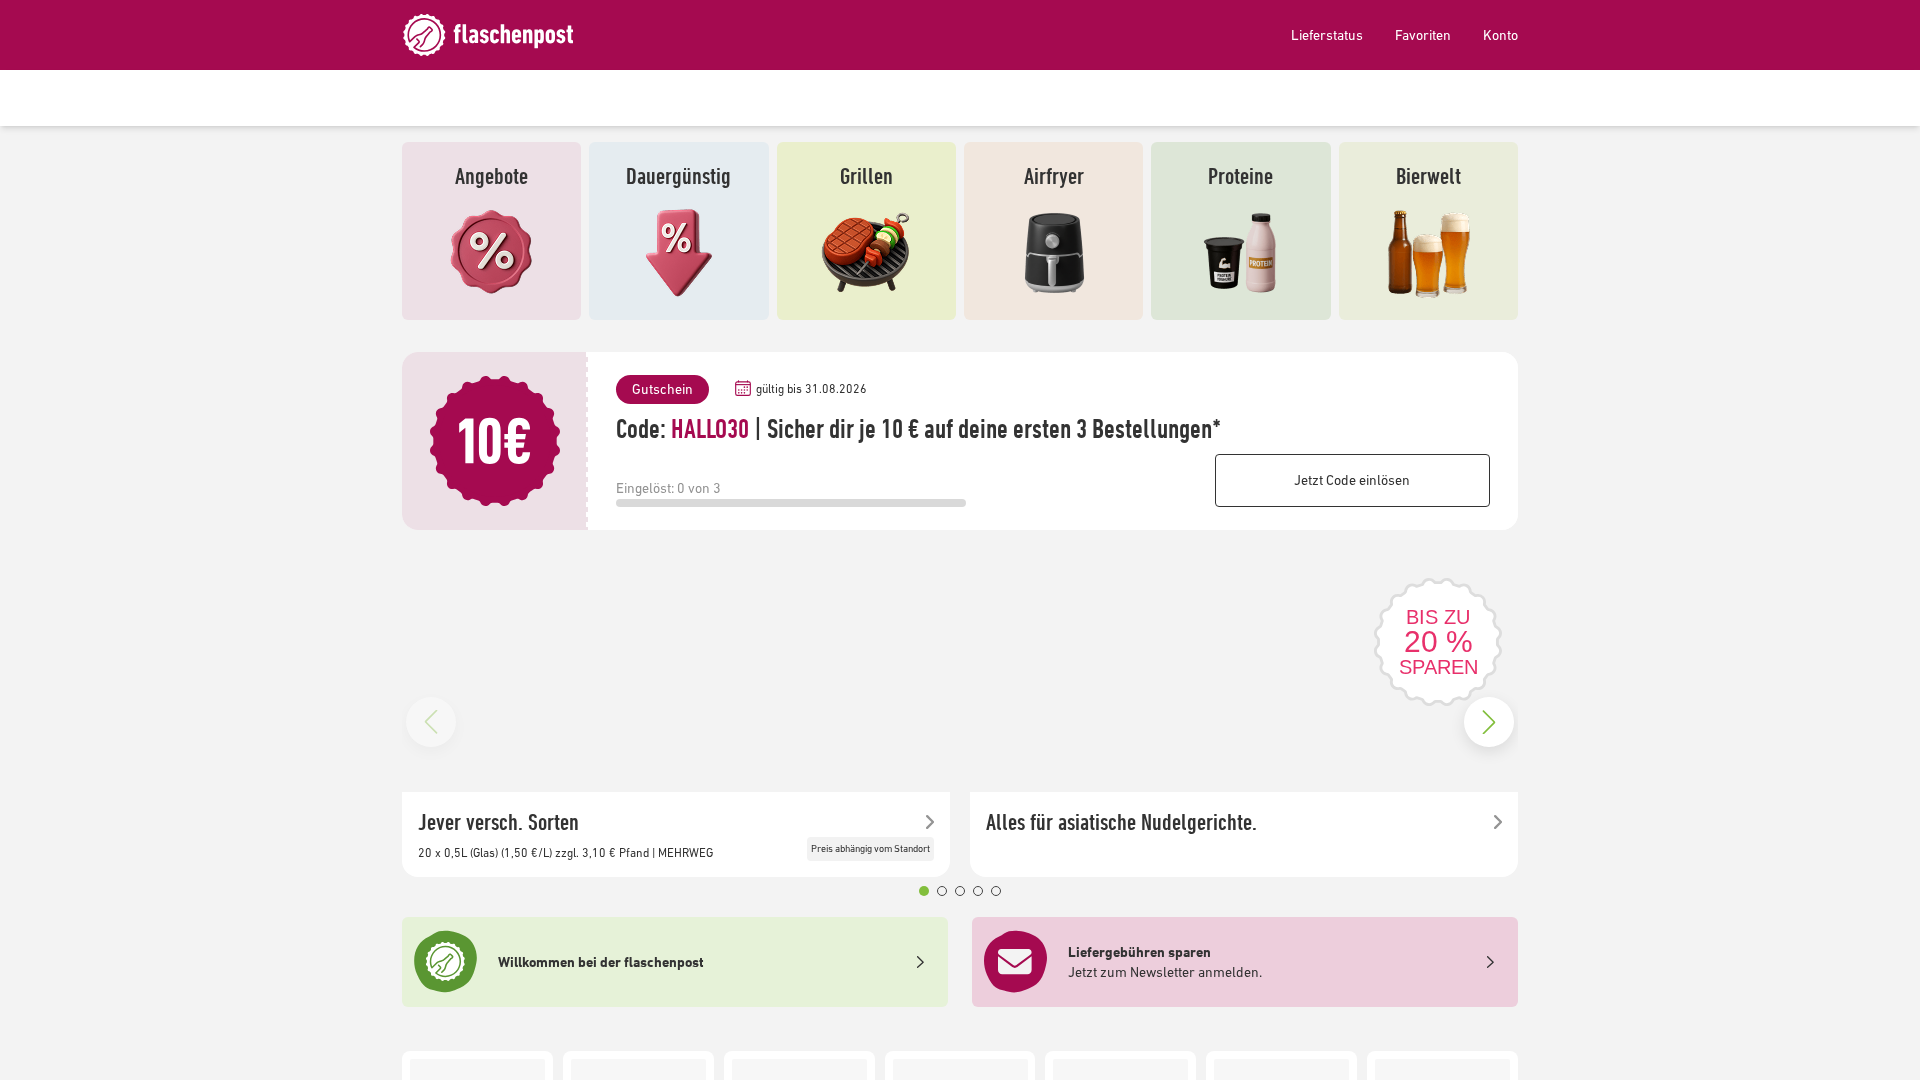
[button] (924, 891)
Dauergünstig (678, 175)
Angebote (491, 175)
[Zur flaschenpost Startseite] (502, 35)
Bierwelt (1428, 175)
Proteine (1240, 175)
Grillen (866, 175)
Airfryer (1054, 175)
